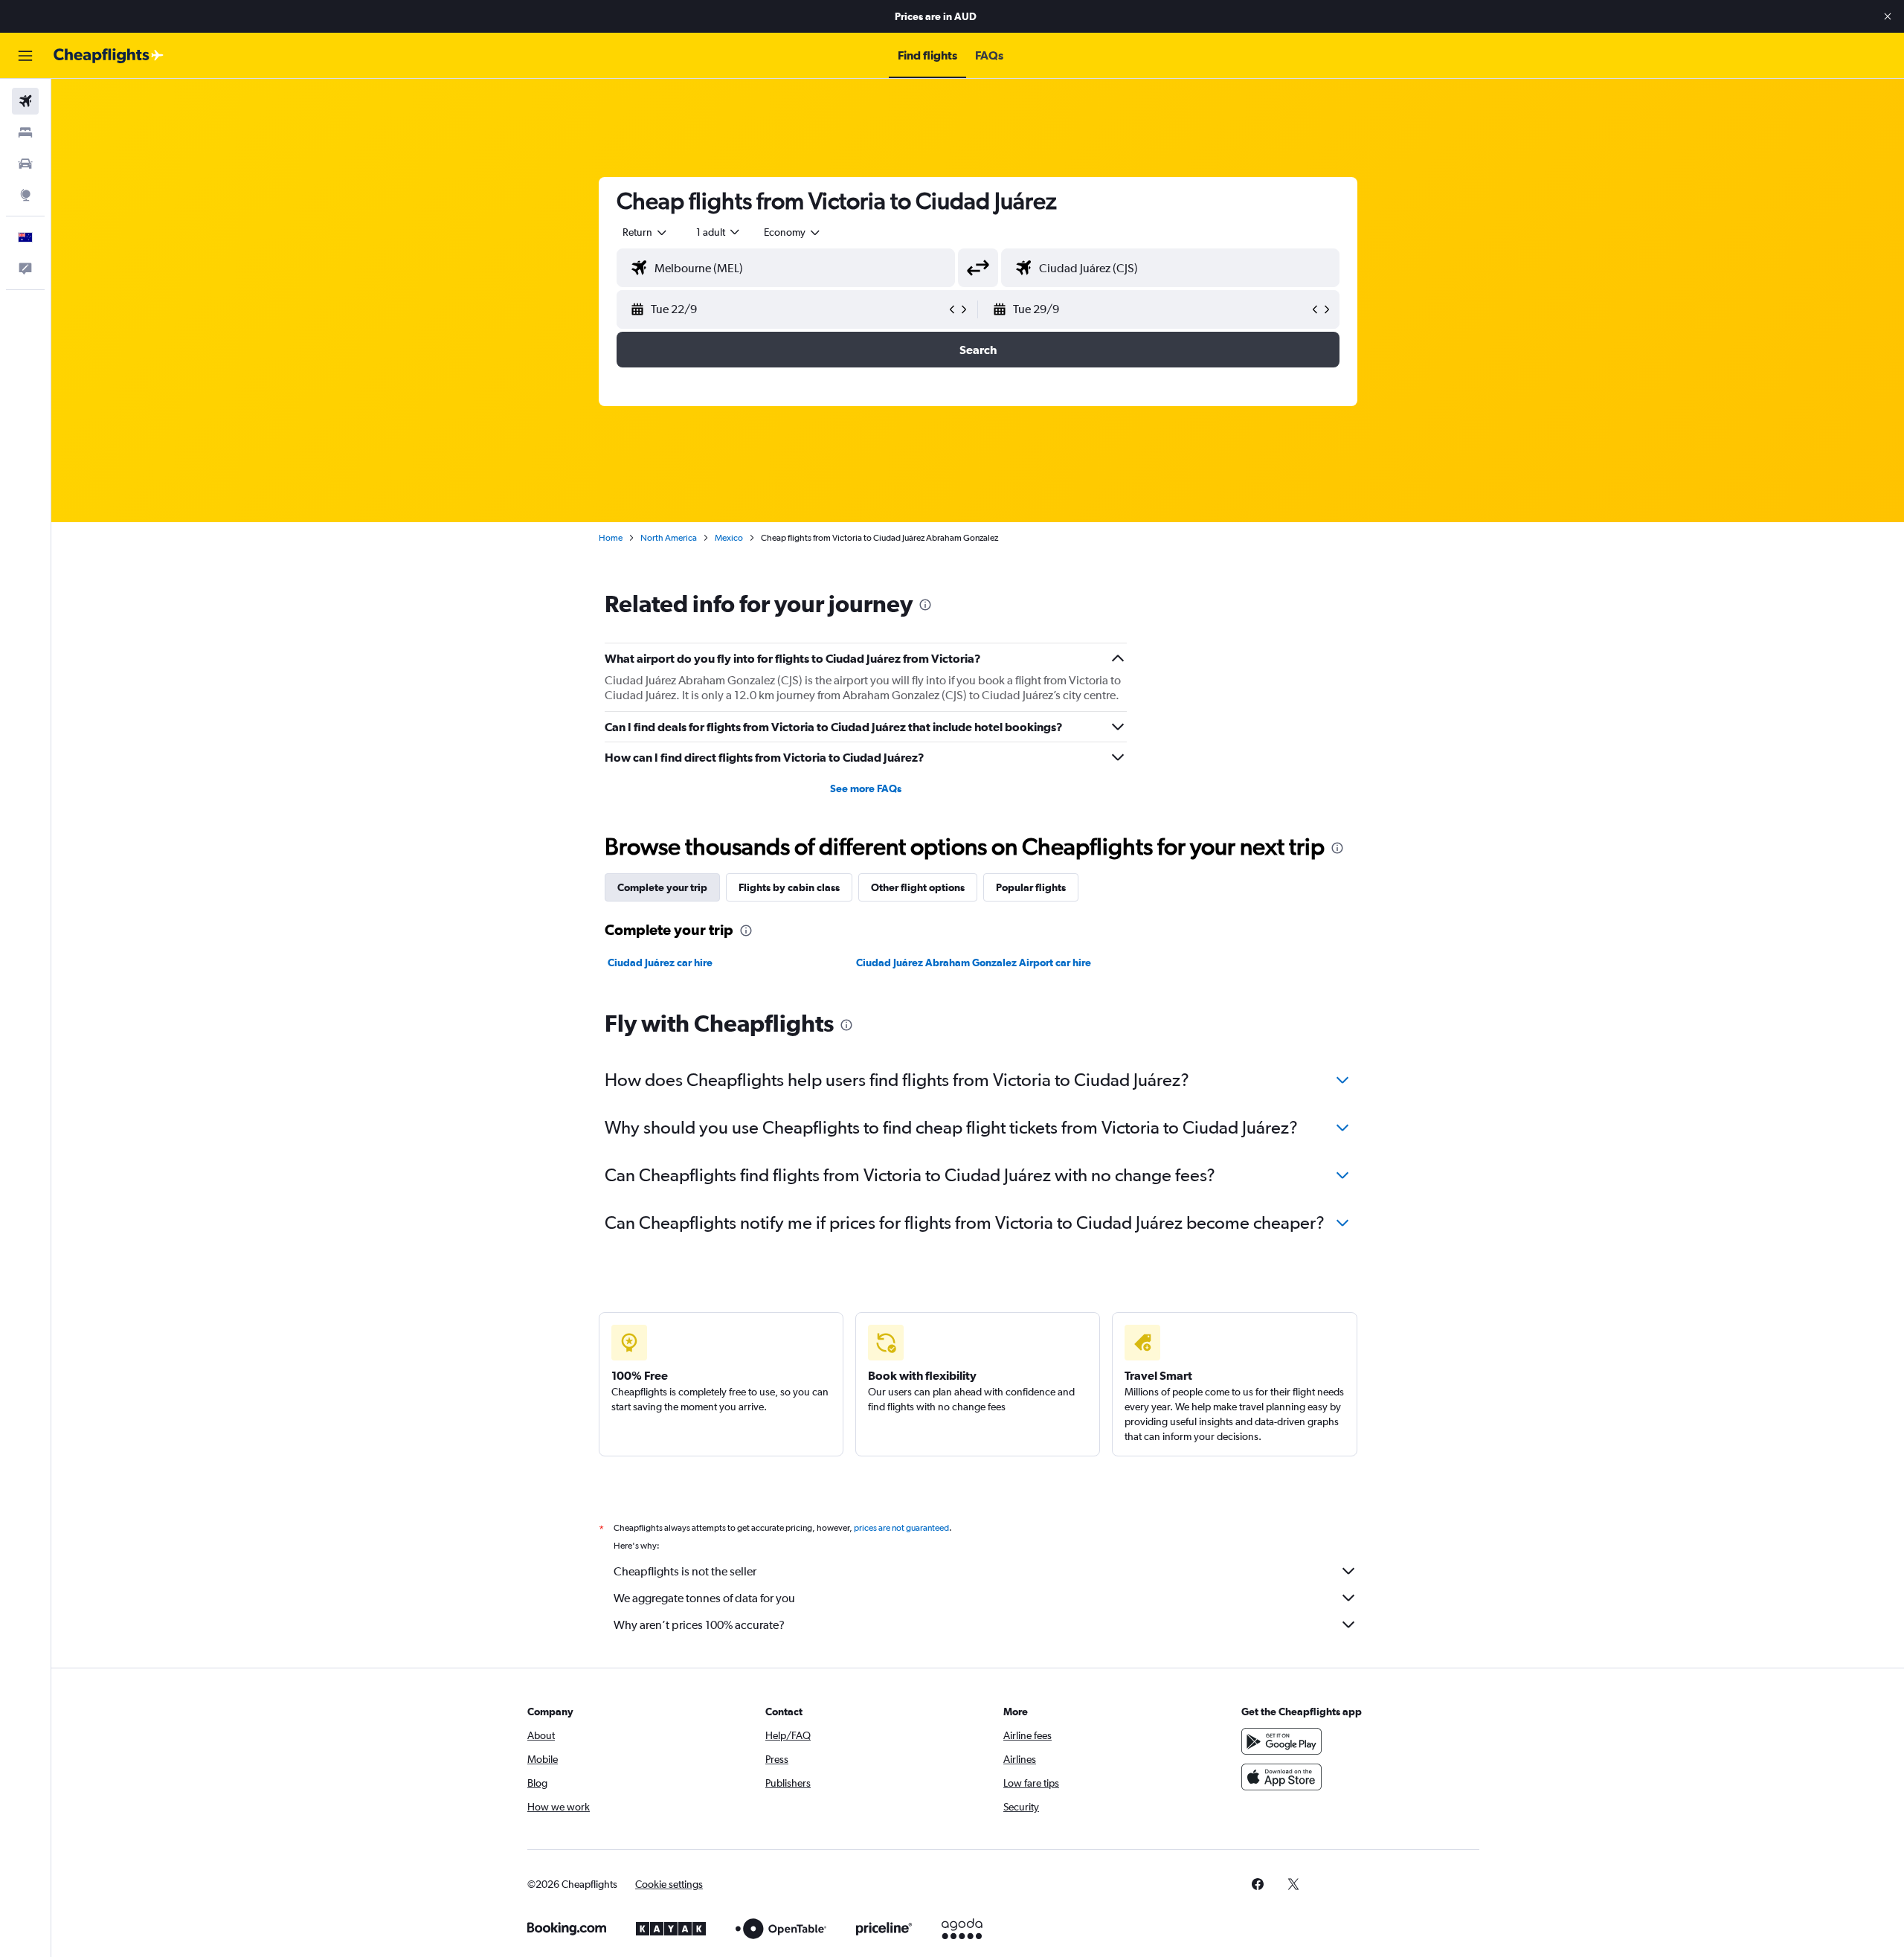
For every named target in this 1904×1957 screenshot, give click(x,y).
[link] (1258, 1884)
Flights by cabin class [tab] (789, 887)
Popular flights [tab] (1031, 887)
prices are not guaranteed (901, 1528)
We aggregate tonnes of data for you (704, 1598)
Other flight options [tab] (918, 887)
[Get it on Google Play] (1281, 1741)
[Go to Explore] (25, 195)
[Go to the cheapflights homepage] (109, 56)
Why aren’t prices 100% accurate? (699, 1625)
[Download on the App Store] (1281, 1777)
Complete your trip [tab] (662, 887)
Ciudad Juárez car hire (660, 963)
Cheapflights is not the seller (685, 1571)
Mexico (729, 538)
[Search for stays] (25, 132)
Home (611, 538)
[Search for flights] (25, 101)
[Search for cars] (25, 164)
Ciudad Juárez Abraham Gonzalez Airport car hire (974, 963)
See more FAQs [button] (866, 788)
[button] (1888, 16)
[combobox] (646, 232)
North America (669, 538)
